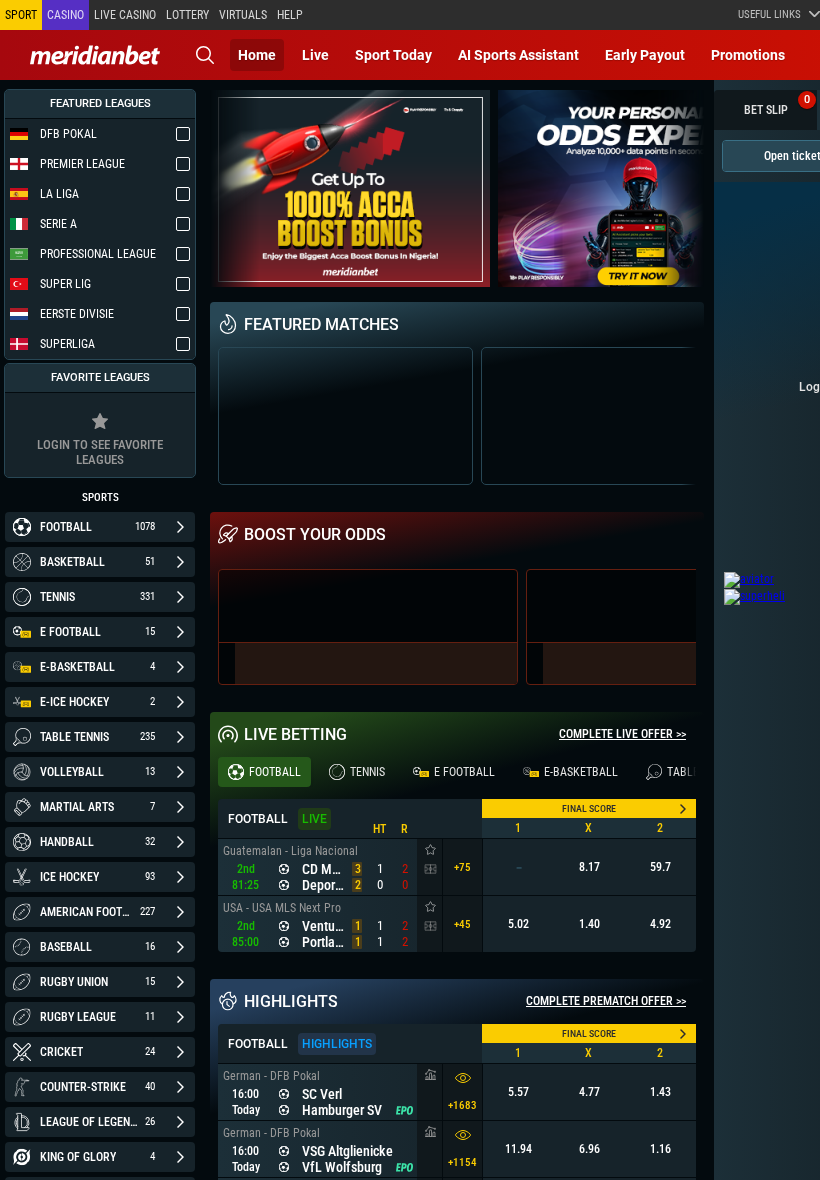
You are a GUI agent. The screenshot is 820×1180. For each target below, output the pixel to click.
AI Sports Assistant (518, 55)
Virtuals (243, 15)
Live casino (125, 15)
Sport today (393, 55)
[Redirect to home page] (95, 55)
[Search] (205, 55)
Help (290, 15)
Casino (65, 15)
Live (315, 55)
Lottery (187, 15)
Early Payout (645, 55)
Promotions (748, 55)
